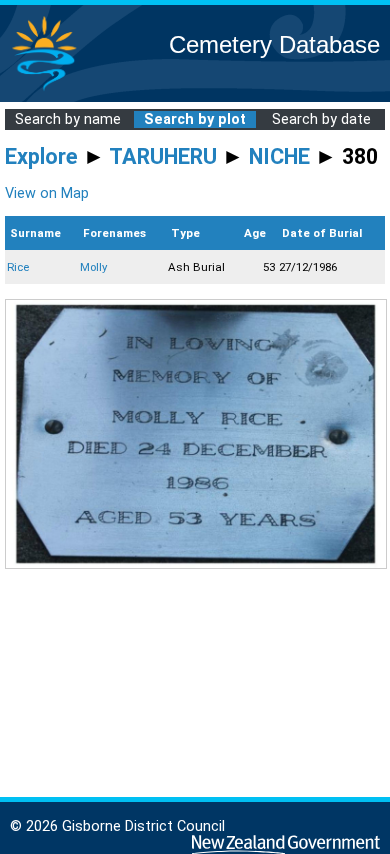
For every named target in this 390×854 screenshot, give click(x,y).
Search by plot (195, 119)
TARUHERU (163, 156)
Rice (18, 267)
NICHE (279, 156)
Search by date (321, 119)
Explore (41, 156)
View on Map (47, 193)
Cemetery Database (274, 44)
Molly (93, 267)
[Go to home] (44, 89)
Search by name (68, 119)
